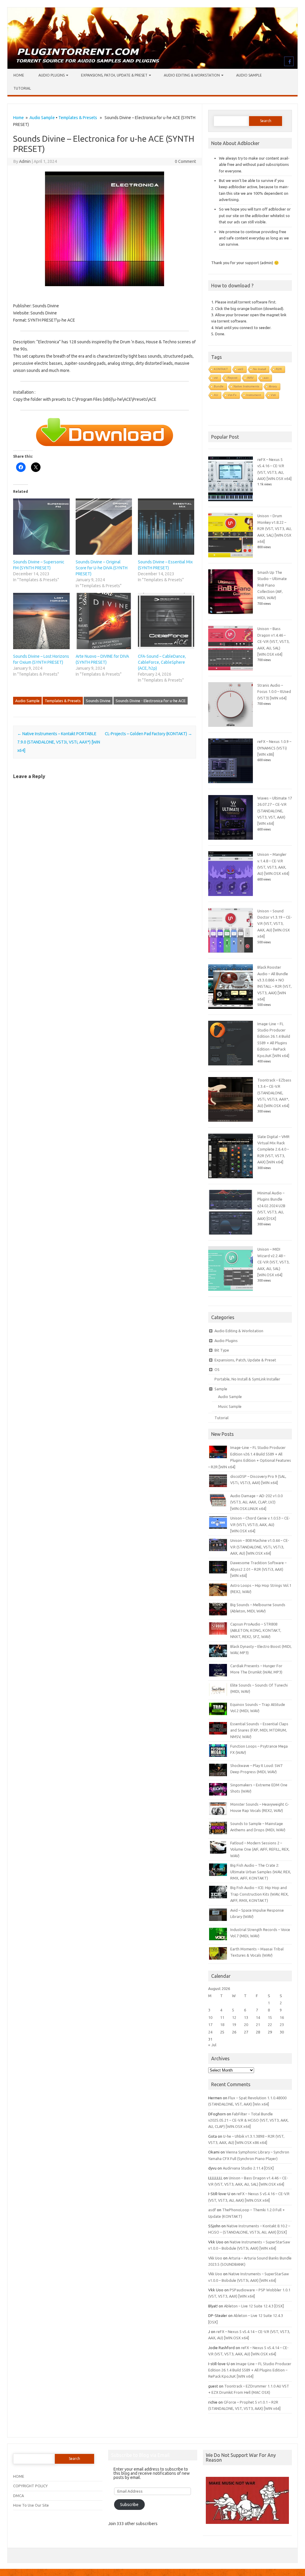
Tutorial (22, 88)
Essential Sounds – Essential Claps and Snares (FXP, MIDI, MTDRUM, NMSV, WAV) (259, 1730)
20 (246, 2025)
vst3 (241, 369)
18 (222, 2025)
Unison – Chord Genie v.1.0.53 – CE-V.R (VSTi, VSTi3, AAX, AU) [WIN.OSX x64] (260, 1524)
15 (270, 2017)
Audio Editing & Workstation (192, 75)
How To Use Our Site (31, 2505)
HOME (19, 2476)
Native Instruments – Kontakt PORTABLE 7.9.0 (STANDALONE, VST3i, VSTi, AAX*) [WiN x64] (59, 742)
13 (246, 2017)
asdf (212, 2210)
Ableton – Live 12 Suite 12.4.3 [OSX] (254, 2306)
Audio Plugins (52, 75)
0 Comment (185, 161)
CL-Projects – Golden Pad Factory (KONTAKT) (148, 734)
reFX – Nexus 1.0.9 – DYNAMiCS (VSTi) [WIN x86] (274, 748)
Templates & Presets (78, 118)
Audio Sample (249, 75)
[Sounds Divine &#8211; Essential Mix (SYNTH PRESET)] (166, 527)
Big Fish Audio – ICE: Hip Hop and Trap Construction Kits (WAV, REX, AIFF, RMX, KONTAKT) (259, 1894)
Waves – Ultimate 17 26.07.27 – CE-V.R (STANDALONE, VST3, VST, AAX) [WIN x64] (275, 811)
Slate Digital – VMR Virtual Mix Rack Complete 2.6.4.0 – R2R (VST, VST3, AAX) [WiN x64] (273, 1149)
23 (282, 2025)
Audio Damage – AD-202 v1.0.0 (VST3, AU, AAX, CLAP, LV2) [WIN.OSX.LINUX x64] (256, 1502)
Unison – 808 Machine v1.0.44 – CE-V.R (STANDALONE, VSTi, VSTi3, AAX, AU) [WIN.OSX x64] (260, 1547)
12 (234, 2017)
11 (222, 2017)
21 (258, 2025)
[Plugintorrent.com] (152, 67)
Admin (25, 161)
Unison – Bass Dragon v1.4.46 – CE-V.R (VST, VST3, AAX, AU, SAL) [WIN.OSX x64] (273, 641)
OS (217, 1369)
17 (210, 2025)
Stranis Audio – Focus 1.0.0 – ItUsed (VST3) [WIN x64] (274, 692)
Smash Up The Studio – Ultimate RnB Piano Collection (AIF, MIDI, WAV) (272, 585)
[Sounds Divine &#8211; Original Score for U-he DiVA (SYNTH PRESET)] (104, 527)
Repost (232, 378)
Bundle (219, 386)
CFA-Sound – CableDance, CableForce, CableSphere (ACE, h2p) (162, 662)
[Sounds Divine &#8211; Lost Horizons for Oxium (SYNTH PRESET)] (41, 621)
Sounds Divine (98, 701)
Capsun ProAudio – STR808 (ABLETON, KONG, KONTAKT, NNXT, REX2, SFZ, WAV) (256, 1630)
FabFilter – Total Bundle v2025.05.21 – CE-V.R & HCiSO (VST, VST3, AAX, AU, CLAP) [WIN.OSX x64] (248, 2120)
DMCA (18, 2496)
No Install (260, 369)
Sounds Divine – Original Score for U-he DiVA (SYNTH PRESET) (102, 568)
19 (234, 2025)
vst (216, 378)
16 (282, 2017)
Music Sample (230, 1406)
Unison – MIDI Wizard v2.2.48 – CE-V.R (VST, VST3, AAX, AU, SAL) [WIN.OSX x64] (273, 1262)
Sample (221, 1389)
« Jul (212, 2045)
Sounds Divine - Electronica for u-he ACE (151, 701)
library (273, 386)
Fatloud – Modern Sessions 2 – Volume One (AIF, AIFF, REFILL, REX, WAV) (260, 1849)
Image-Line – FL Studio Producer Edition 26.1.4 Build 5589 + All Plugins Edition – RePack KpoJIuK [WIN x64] (250, 2370)
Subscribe (129, 2505)
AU (216, 395)
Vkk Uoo (215, 2258)
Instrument (254, 395)
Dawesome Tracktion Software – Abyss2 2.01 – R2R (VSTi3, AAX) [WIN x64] (258, 1569)
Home (19, 75)
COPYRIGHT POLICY (30, 2486)
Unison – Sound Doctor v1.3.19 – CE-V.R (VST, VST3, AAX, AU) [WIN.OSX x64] (275, 924)
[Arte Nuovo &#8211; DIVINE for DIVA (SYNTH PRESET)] (104, 621)
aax (266, 378)
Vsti (273, 395)
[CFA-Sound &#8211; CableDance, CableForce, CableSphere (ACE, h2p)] (166, 621)
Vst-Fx (232, 395)
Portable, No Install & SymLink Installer (247, 1379)
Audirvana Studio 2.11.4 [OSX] (248, 2168)
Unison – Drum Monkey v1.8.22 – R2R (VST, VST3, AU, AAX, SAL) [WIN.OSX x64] (274, 529)
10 (210, 2017)
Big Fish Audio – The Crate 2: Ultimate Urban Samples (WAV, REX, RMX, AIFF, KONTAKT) (261, 1872)
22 (270, 2025)
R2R (279, 369)
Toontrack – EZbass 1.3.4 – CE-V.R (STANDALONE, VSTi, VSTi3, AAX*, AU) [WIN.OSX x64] (274, 1093)
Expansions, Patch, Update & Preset (114, 75)
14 (258, 2017)
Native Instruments (246, 386)
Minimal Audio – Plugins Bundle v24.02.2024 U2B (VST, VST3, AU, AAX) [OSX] (271, 1206)
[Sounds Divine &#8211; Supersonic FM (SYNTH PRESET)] (41, 527)
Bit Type (222, 1350)
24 (210, 2032)
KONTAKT (221, 369)
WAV (250, 378)
